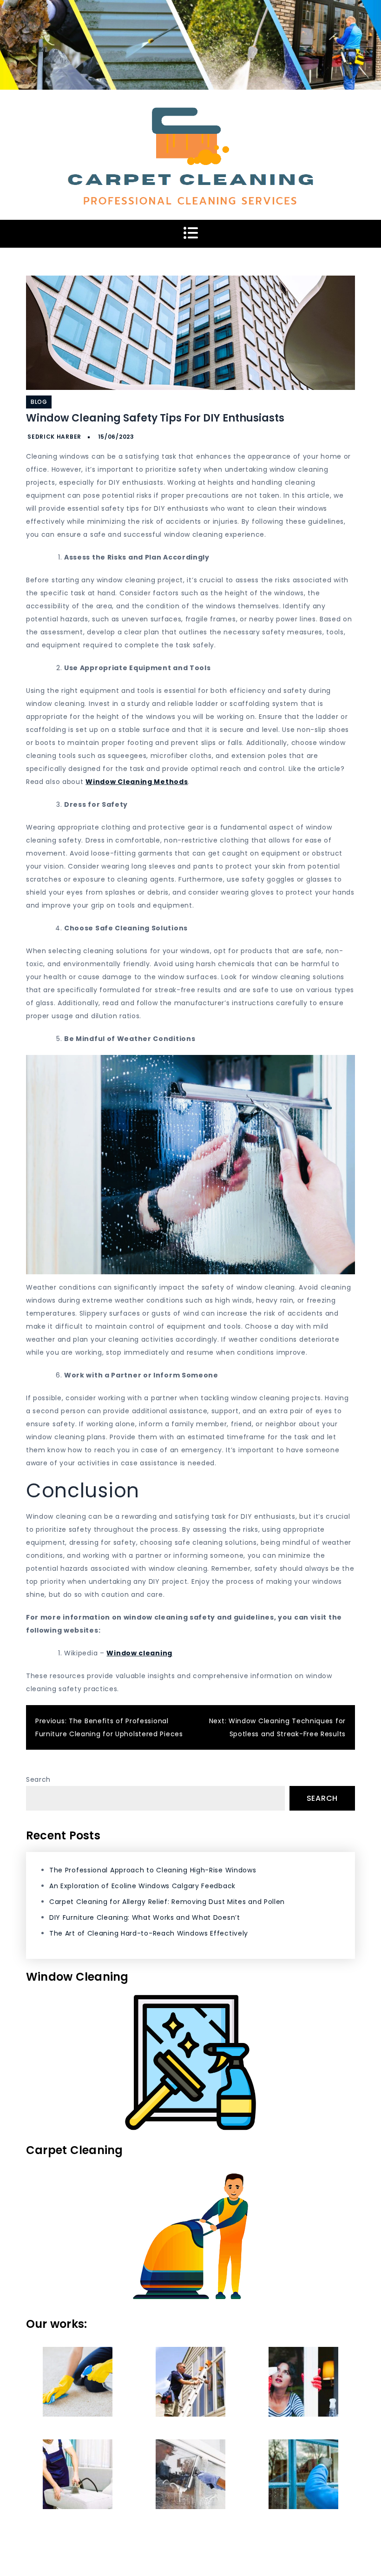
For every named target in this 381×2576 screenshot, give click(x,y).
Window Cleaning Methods (137, 782)
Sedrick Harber (54, 437)
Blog (39, 402)
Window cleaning (139, 1653)
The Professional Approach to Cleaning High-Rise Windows (153, 1870)
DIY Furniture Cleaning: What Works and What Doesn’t (145, 1917)
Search (38, 1779)
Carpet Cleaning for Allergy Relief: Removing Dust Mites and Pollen (167, 1902)
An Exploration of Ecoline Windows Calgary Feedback (142, 1886)
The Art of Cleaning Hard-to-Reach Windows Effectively (149, 1933)
